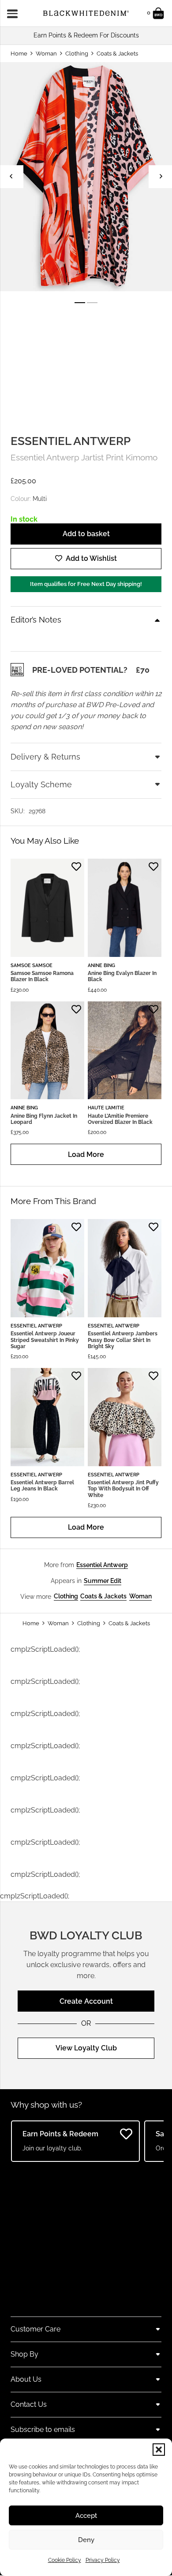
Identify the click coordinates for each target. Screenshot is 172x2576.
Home (19, 54)
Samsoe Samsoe (32, 965)
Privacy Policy (103, 2560)
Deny (86, 2540)
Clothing (77, 54)
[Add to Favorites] (76, 867)
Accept (86, 2516)
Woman (46, 54)
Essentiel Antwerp (71, 441)
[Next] (160, 176)
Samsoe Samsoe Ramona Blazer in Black (42, 976)
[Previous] (12, 176)
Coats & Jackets (117, 54)
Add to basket (86, 534)
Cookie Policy (65, 2560)
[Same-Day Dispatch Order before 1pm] (86, 35)
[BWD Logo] (86, 13)
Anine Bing (101, 965)
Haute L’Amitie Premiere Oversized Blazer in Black (120, 1119)
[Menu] (15, 13)
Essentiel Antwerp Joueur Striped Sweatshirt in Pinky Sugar (45, 1340)
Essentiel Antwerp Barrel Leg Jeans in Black (42, 1486)
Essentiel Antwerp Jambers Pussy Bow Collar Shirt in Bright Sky (123, 1340)
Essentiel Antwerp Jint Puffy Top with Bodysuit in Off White (123, 1489)
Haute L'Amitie (106, 1108)
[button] (159, 2450)
